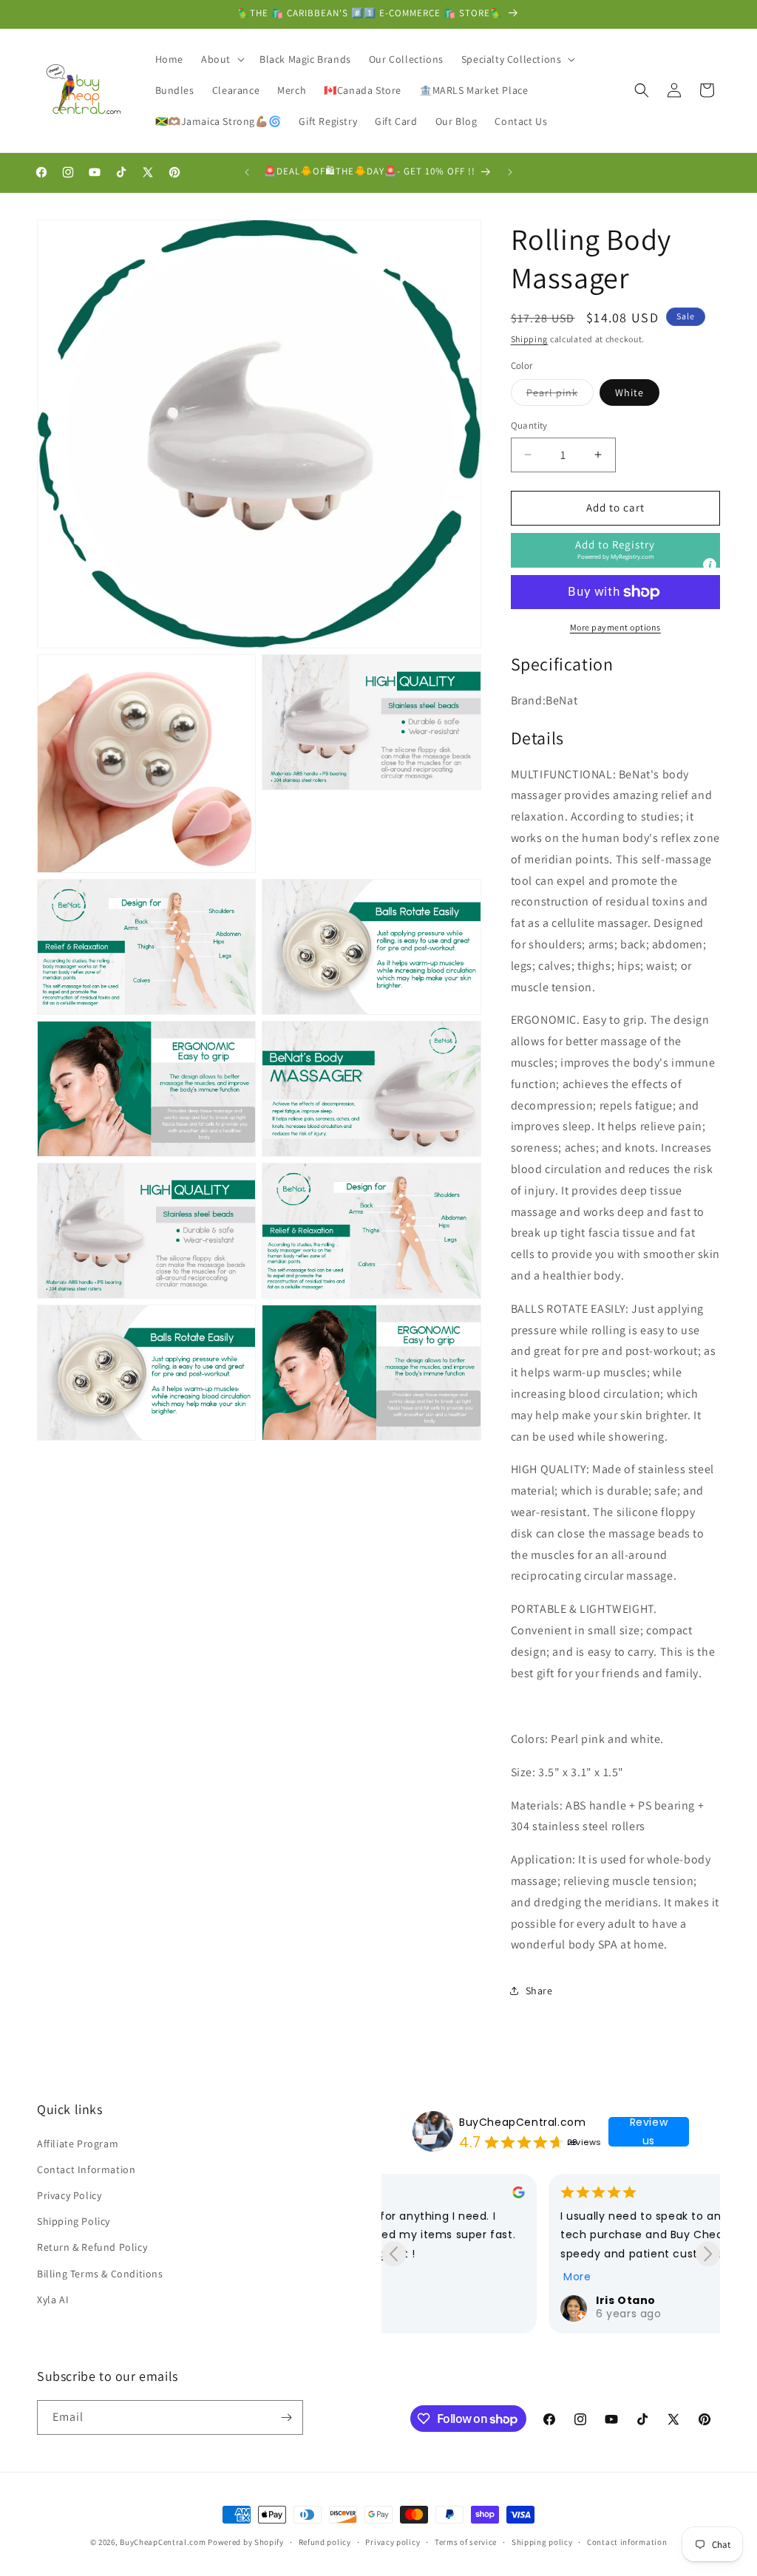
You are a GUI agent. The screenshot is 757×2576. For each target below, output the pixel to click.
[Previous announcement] (247, 172)
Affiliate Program (78, 2144)
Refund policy (325, 2542)
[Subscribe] (286, 2417)
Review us (649, 2132)
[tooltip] (710, 565)
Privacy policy (393, 2542)
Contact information (627, 2542)
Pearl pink (560, 395)
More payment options (615, 627)
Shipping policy (542, 2542)
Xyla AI (53, 2300)
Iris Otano (459, 2300)
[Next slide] (708, 2254)
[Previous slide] (394, 2254)
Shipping (530, 339)
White (629, 392)
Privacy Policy (69, 2195)
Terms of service (466, 2542)
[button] (221, 59)
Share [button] (539, 1991)
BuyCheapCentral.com (522, 2122)
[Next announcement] (510, 172)
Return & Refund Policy (92, 2247)
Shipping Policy (74, 2221)
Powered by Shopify (246, 2542)
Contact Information (86, 2169)
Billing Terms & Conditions (100, 2274)
